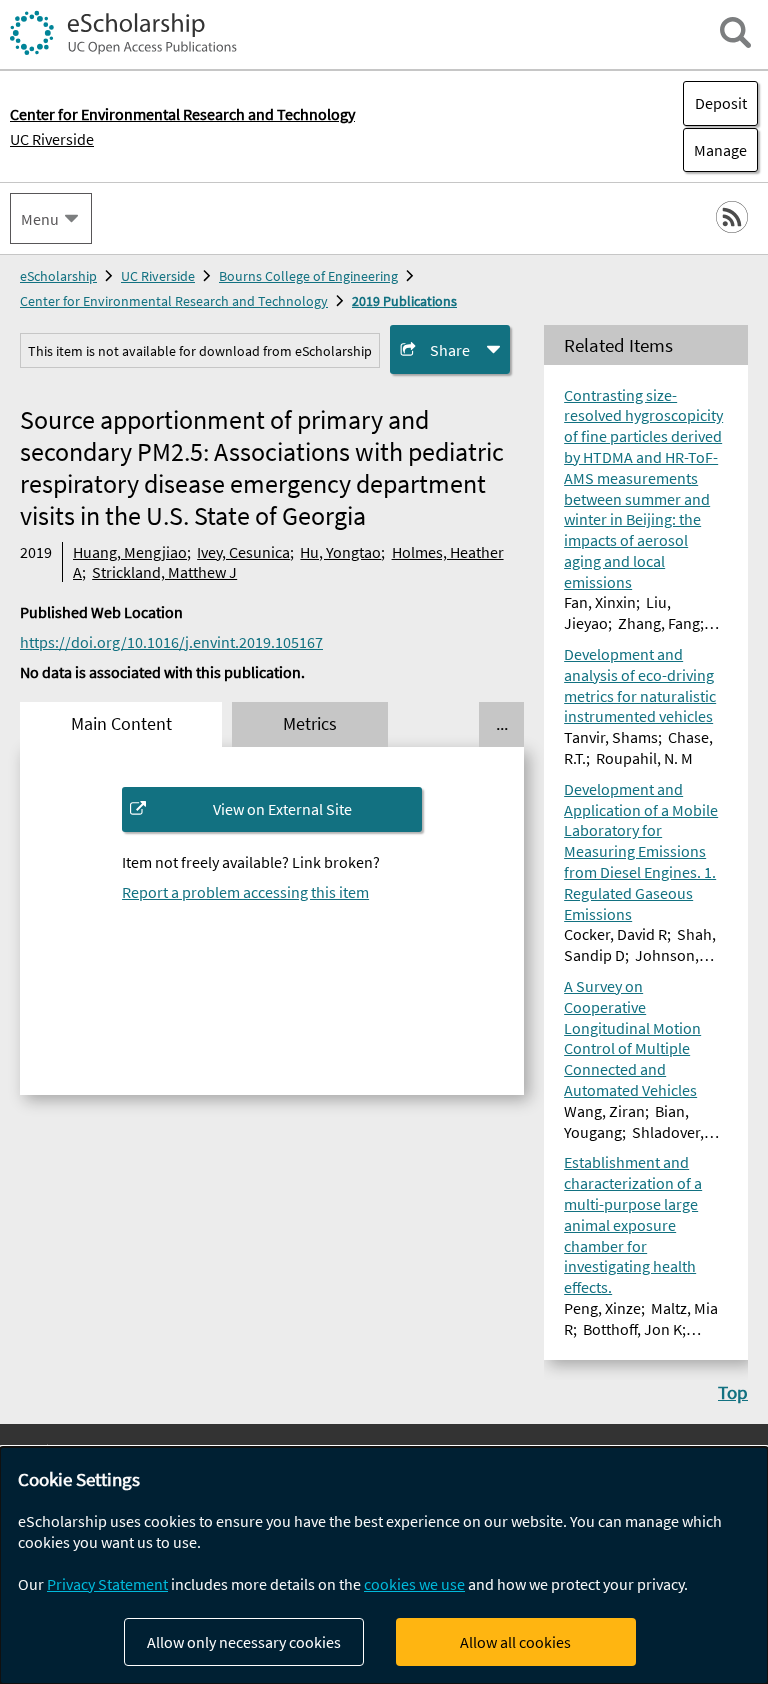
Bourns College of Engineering (308, 276)
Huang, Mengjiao (130, 552)
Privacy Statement (107, 1584)
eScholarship (58, 276)
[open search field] (735, 32)
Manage (715, 150)
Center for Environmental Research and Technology (174, 301)
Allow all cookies (515, 1642)
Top (733, 1392)
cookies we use (414, 1584)
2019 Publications (404, 301)
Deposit (721, 103)
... (502, 724)
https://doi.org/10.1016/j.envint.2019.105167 (171, 642)
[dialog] (384, 1565)
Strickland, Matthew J (164, 572)
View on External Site (282, 809)
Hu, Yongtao (340, 552)
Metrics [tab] (310, 724)
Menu (40, 219)
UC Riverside (52, 139)
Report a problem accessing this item (245, 892)
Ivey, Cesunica (243, 552)
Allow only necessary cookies (244, 1642)
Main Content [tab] (121, 724)
